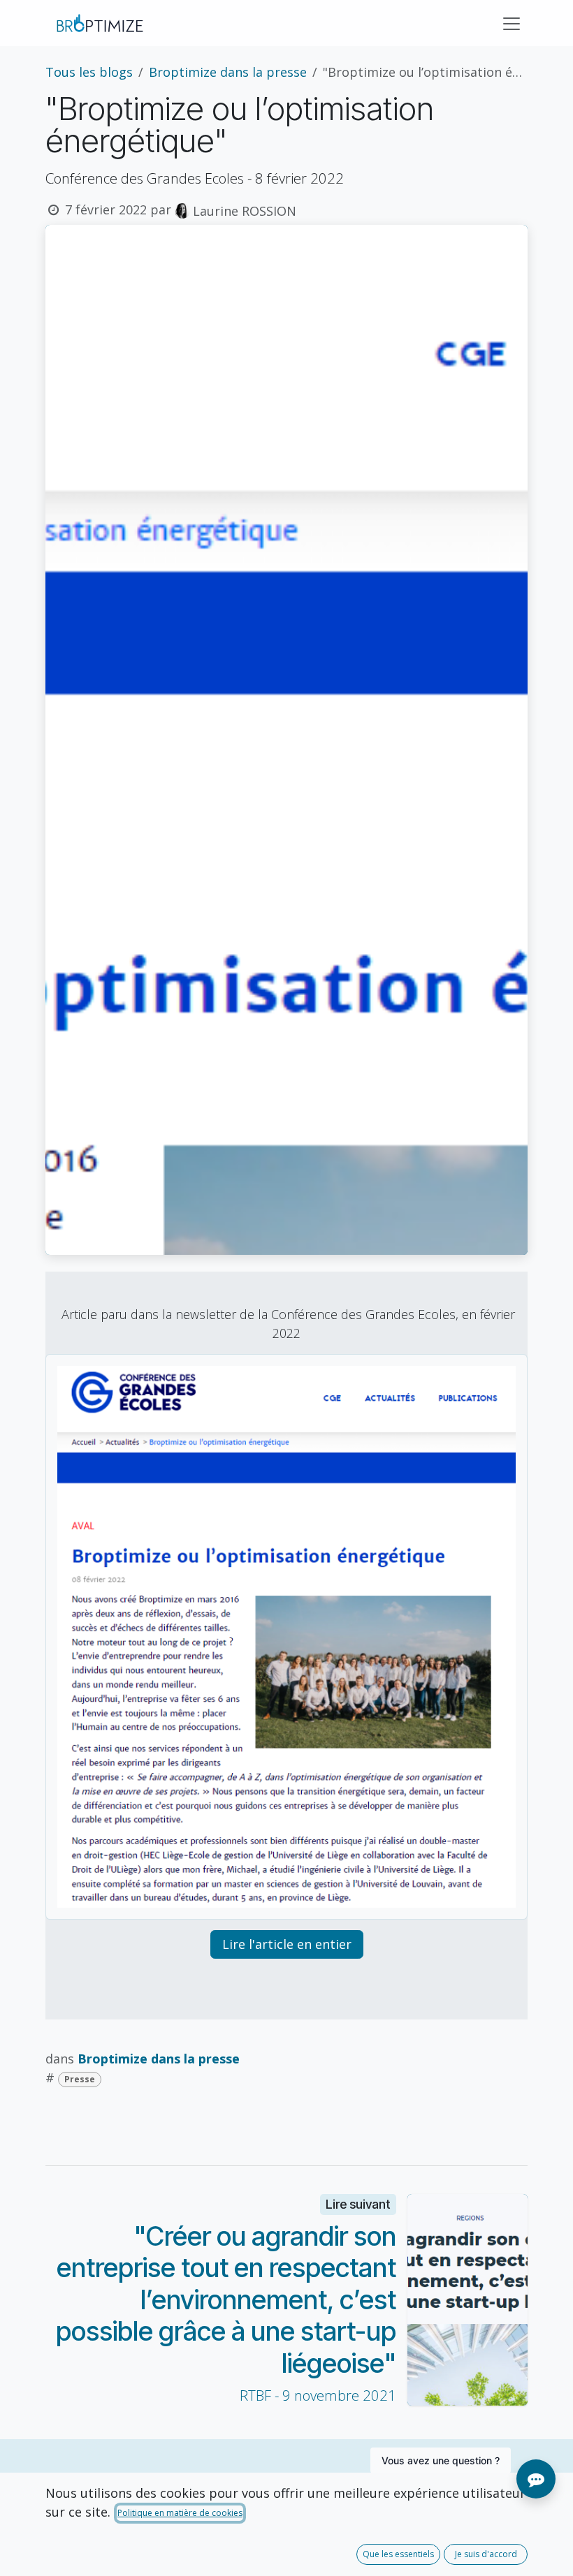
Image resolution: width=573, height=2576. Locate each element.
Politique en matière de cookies (180, 2513)
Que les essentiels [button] (398, 2554)
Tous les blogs (89, 72)
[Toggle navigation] (512, 23)
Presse (80, 2079)
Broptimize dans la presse (228, 72)
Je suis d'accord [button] (486, 2554)
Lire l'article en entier (287, 1944)
